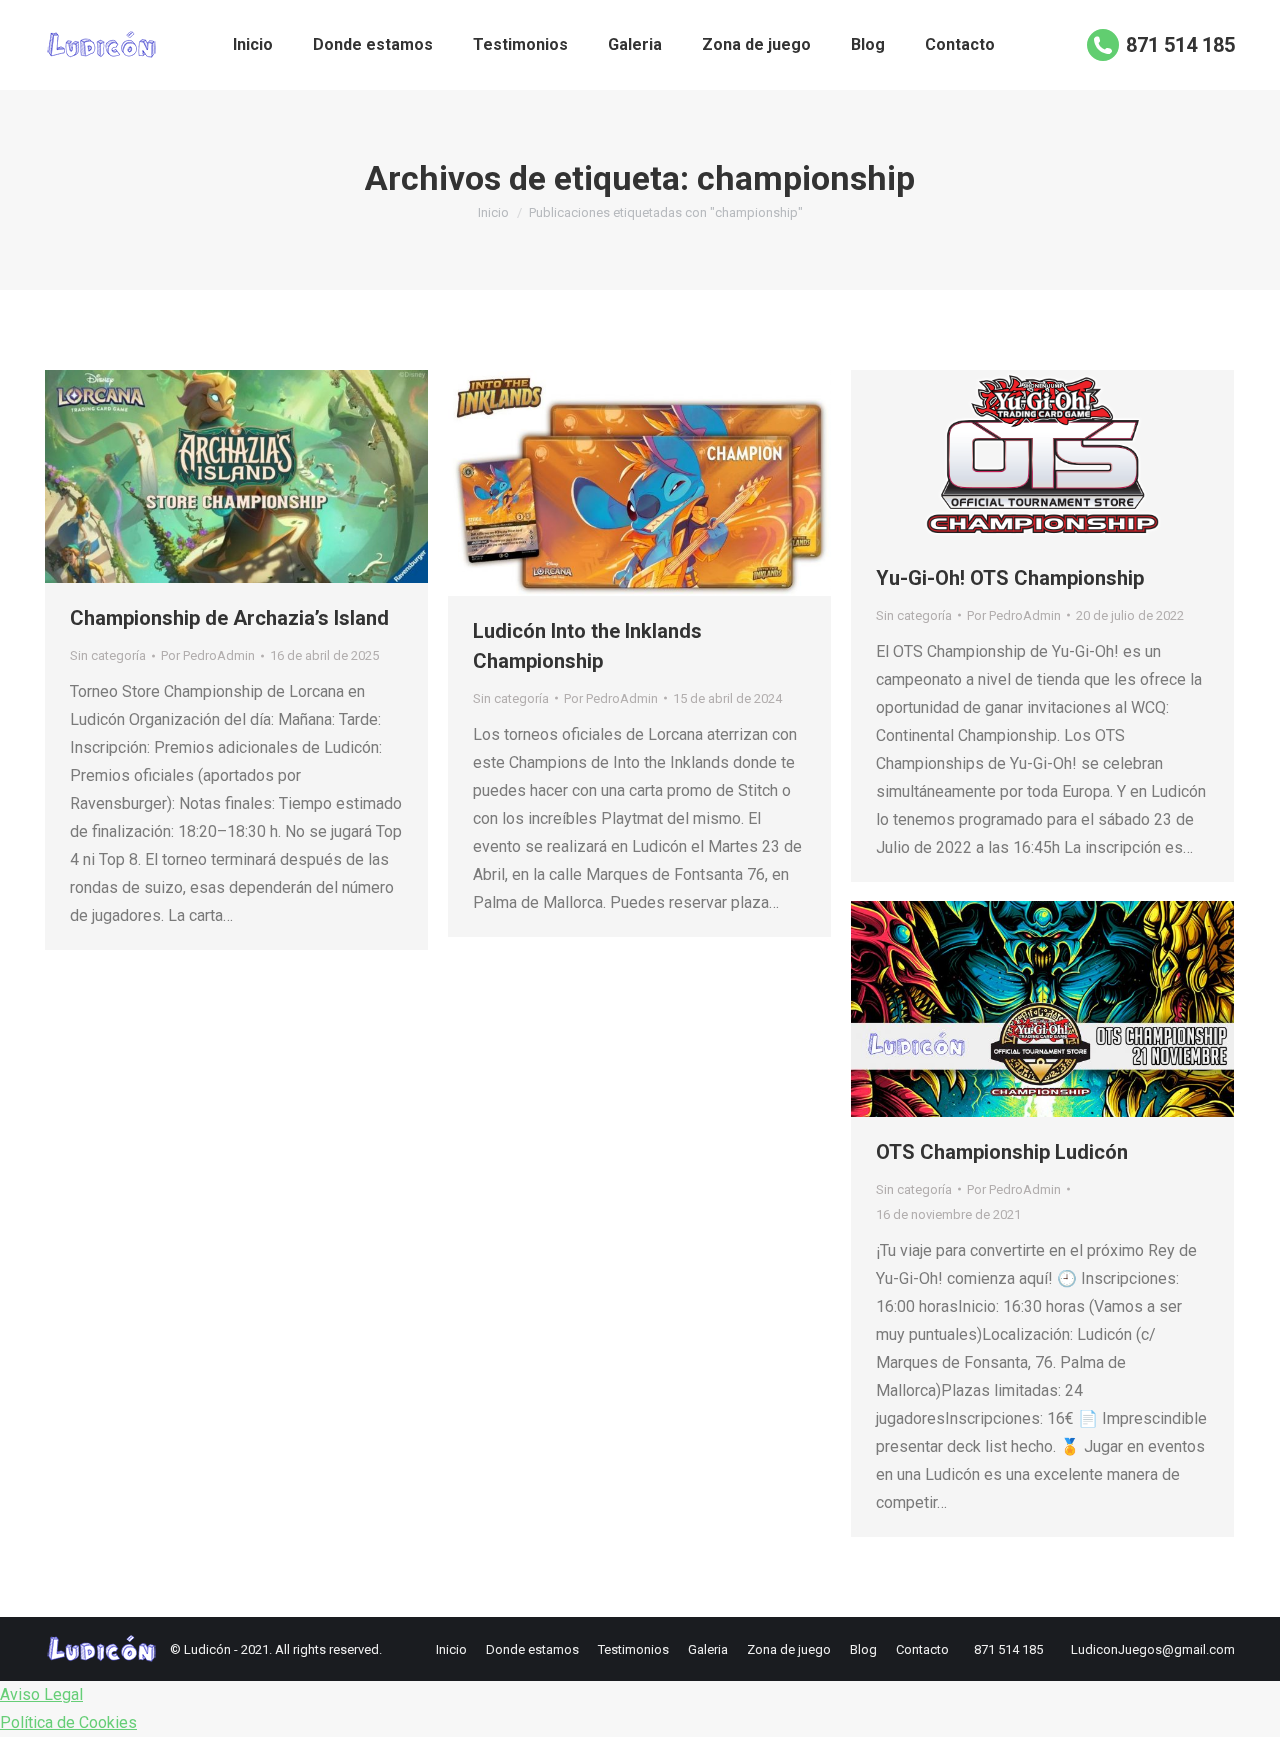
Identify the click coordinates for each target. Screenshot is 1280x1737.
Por (208, 655)
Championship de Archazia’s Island (229, 618)
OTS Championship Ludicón (1002, 1152)
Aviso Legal (41, 1694)
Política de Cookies (68, 1722)
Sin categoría (108, 655)
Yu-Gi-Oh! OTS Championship (1010, 578)
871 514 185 (1180, 45)
